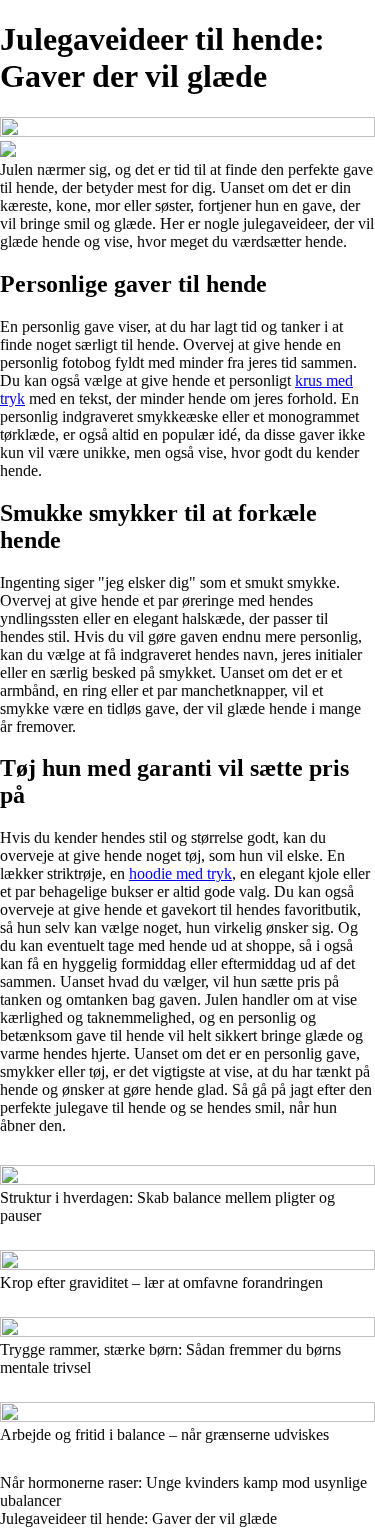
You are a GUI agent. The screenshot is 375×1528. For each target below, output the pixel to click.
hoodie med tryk (180, 873)
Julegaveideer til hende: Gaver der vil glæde (138, 1518)
